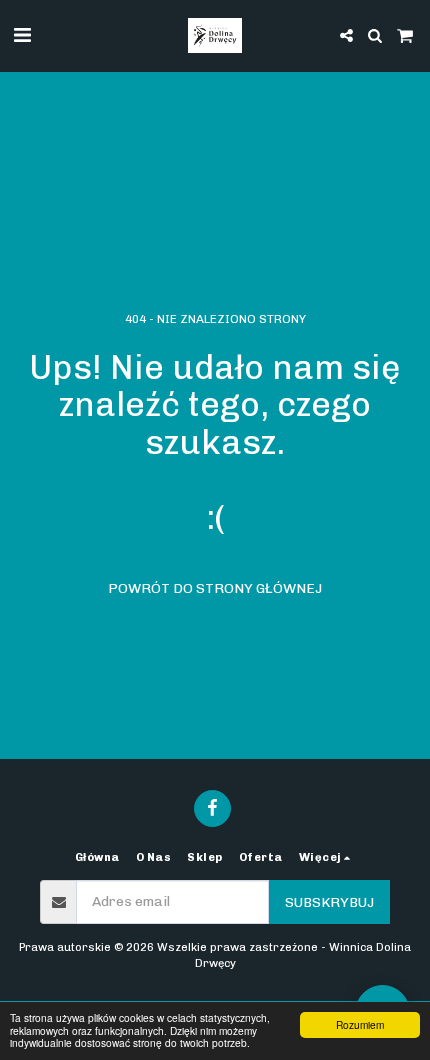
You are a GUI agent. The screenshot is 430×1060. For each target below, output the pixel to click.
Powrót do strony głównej (215, 588)
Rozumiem (360, 1024)
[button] (22, 35)
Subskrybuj (329, 902)
